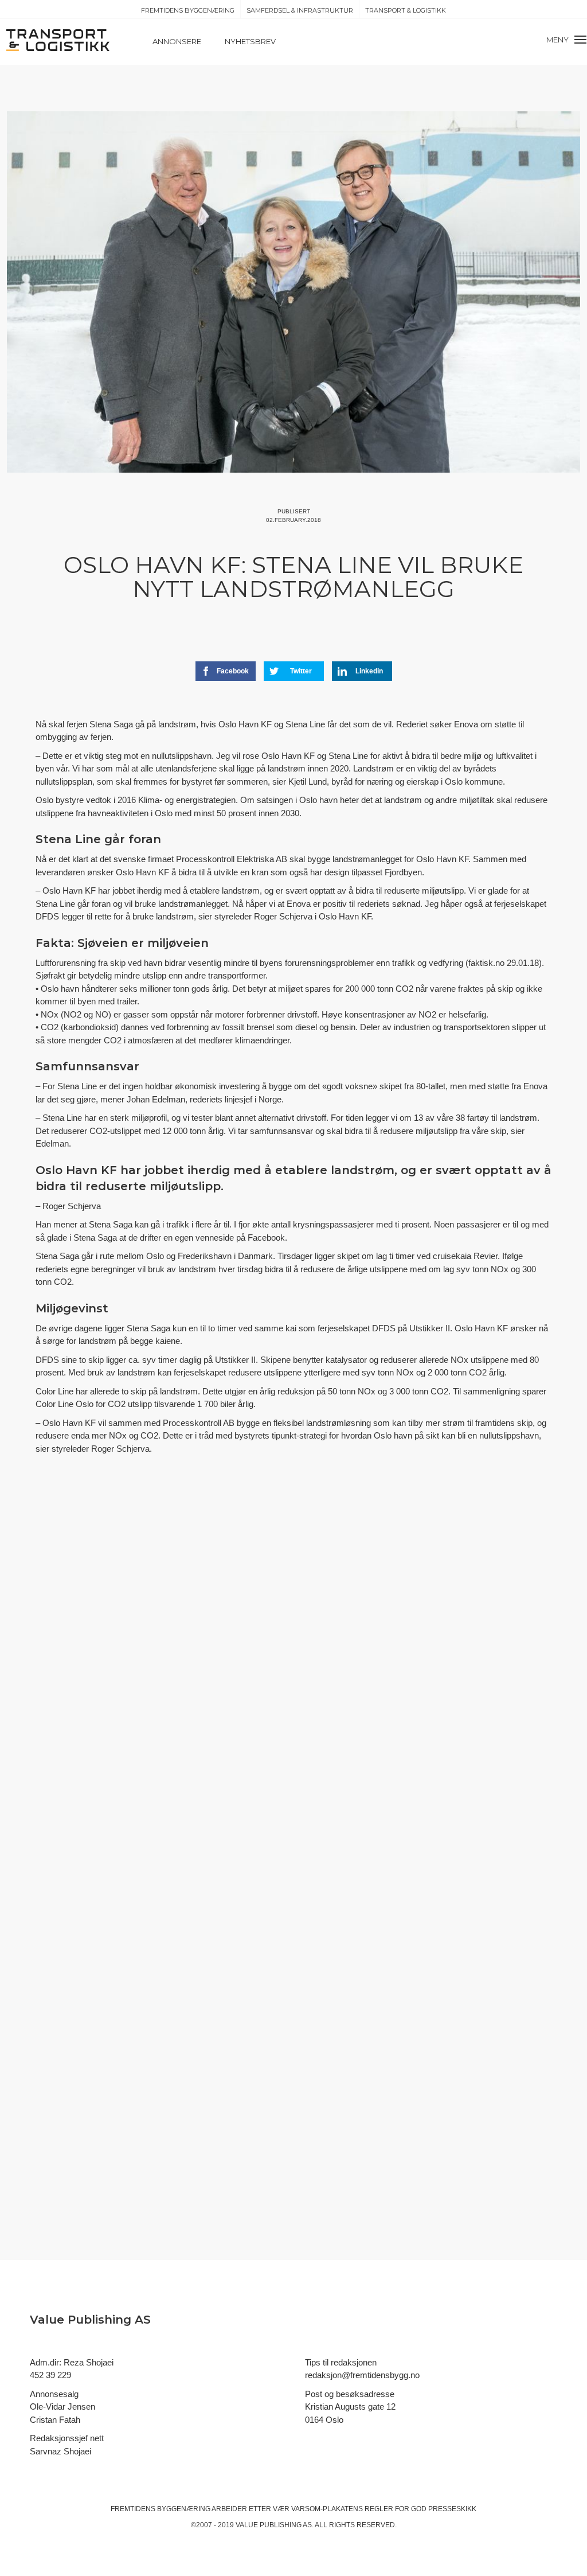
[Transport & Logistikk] (58, 39)
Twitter (301, 671)
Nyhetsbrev (250, 41)
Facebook (233, 671)
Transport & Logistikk (406, 10)
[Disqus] (293, 1675)
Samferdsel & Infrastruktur (300, 10)
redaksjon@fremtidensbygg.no (362, 2375)
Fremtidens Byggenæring (188, 10)
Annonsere (177, 41)
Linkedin (369, 671)
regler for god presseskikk (420, 2509)
